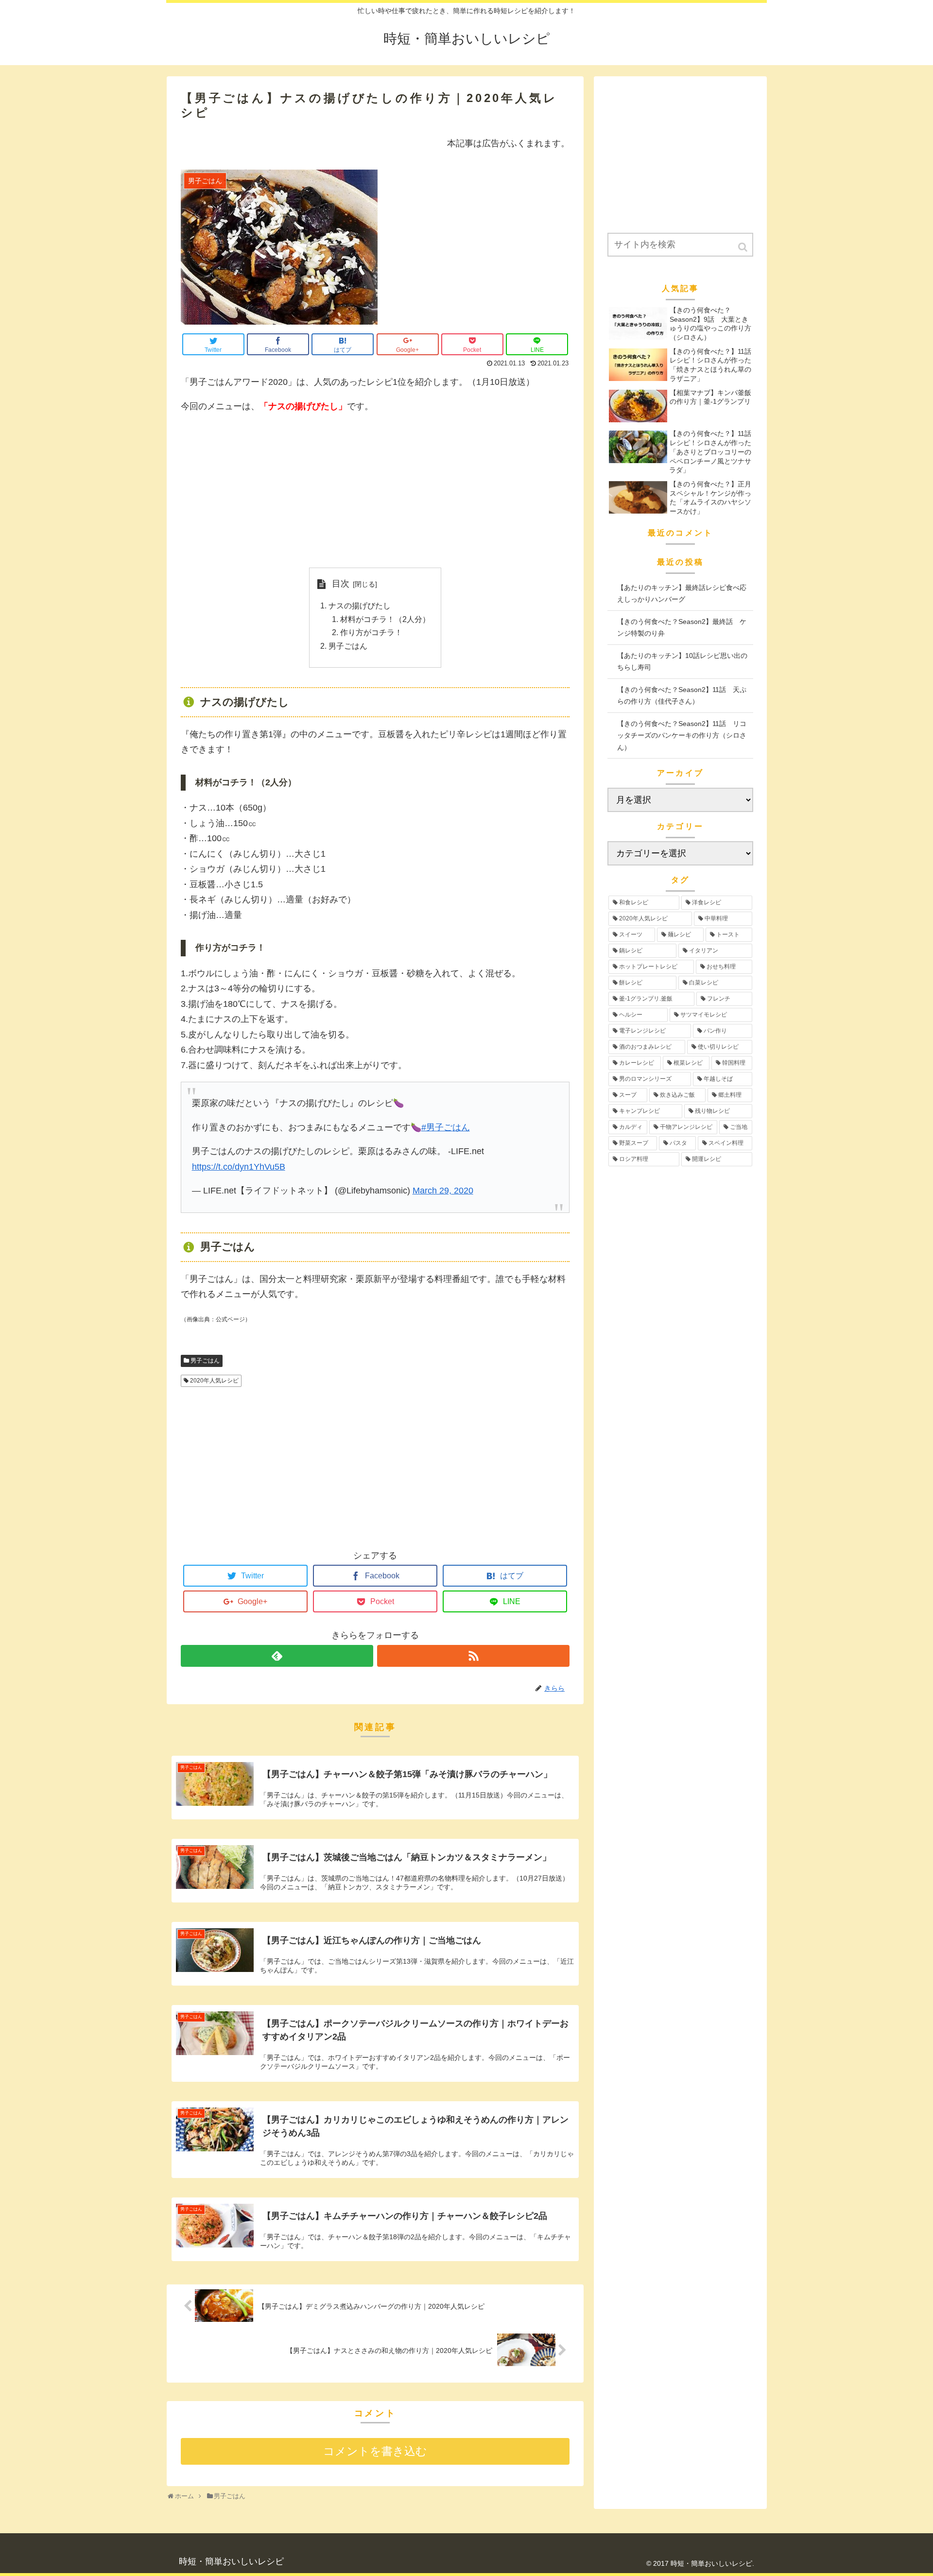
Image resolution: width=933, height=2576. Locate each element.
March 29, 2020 (443, 1191)
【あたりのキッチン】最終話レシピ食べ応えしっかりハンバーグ (682, 594)
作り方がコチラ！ (371, 632)
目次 (341, 584)
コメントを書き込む (375, 2451)
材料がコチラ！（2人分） (385, 619)
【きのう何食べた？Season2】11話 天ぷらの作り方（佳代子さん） (682, 696)
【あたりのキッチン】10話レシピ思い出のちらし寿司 (682, 662)
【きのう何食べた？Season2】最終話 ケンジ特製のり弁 (682, 628)
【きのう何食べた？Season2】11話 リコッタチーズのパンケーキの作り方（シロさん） (682, 735)
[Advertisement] (375, 491)
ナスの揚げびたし (360, 605)
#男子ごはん (446, 1127)
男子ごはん (348, 646)
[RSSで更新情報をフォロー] (473, 1656)
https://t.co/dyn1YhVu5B (239, 1167)
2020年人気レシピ (214, 1381)
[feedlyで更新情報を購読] (277, 1656)
